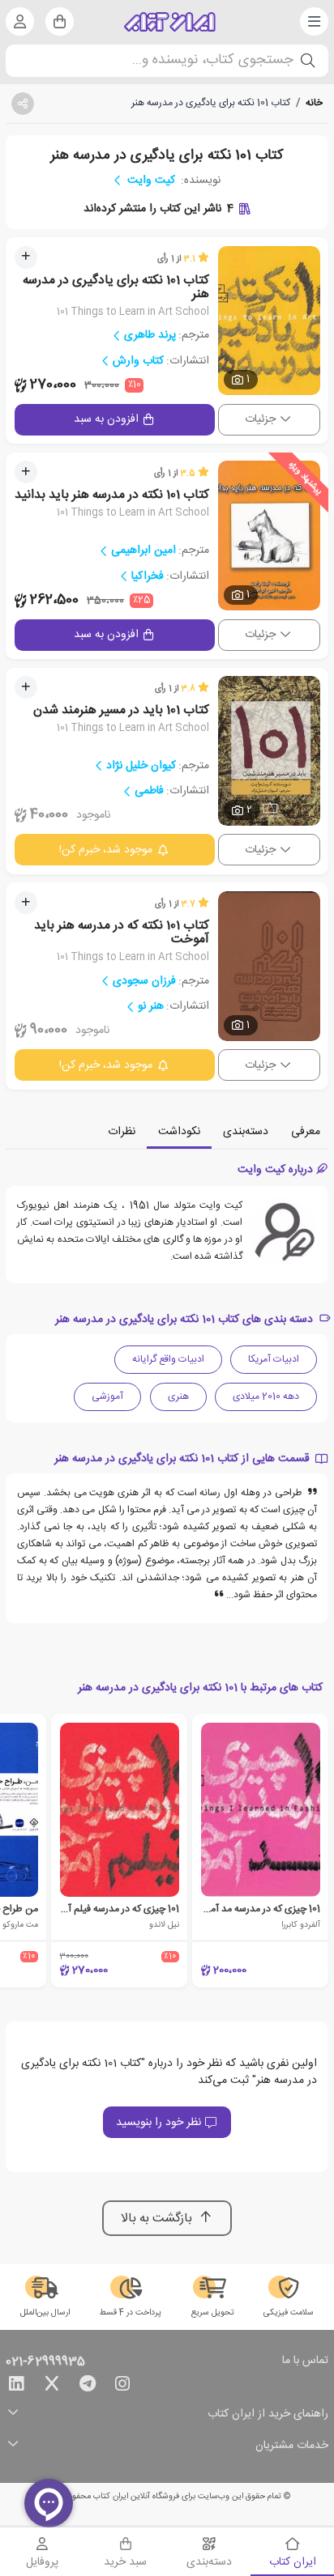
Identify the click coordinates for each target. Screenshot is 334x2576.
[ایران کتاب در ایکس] (52, 2387)
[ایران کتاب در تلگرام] (88, 2387)
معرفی (306, 1132)
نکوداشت (179, 1132)
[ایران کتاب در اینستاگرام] (122, 2387)
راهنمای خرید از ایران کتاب (268, 2414)
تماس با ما (305, 2361)
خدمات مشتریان (292, 2446)
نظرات (122, 1132)
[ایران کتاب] (170, 22)
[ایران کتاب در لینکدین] (16, 2387)
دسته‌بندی (246, 1132)
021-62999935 (45, 2362)
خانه (314, 103)
